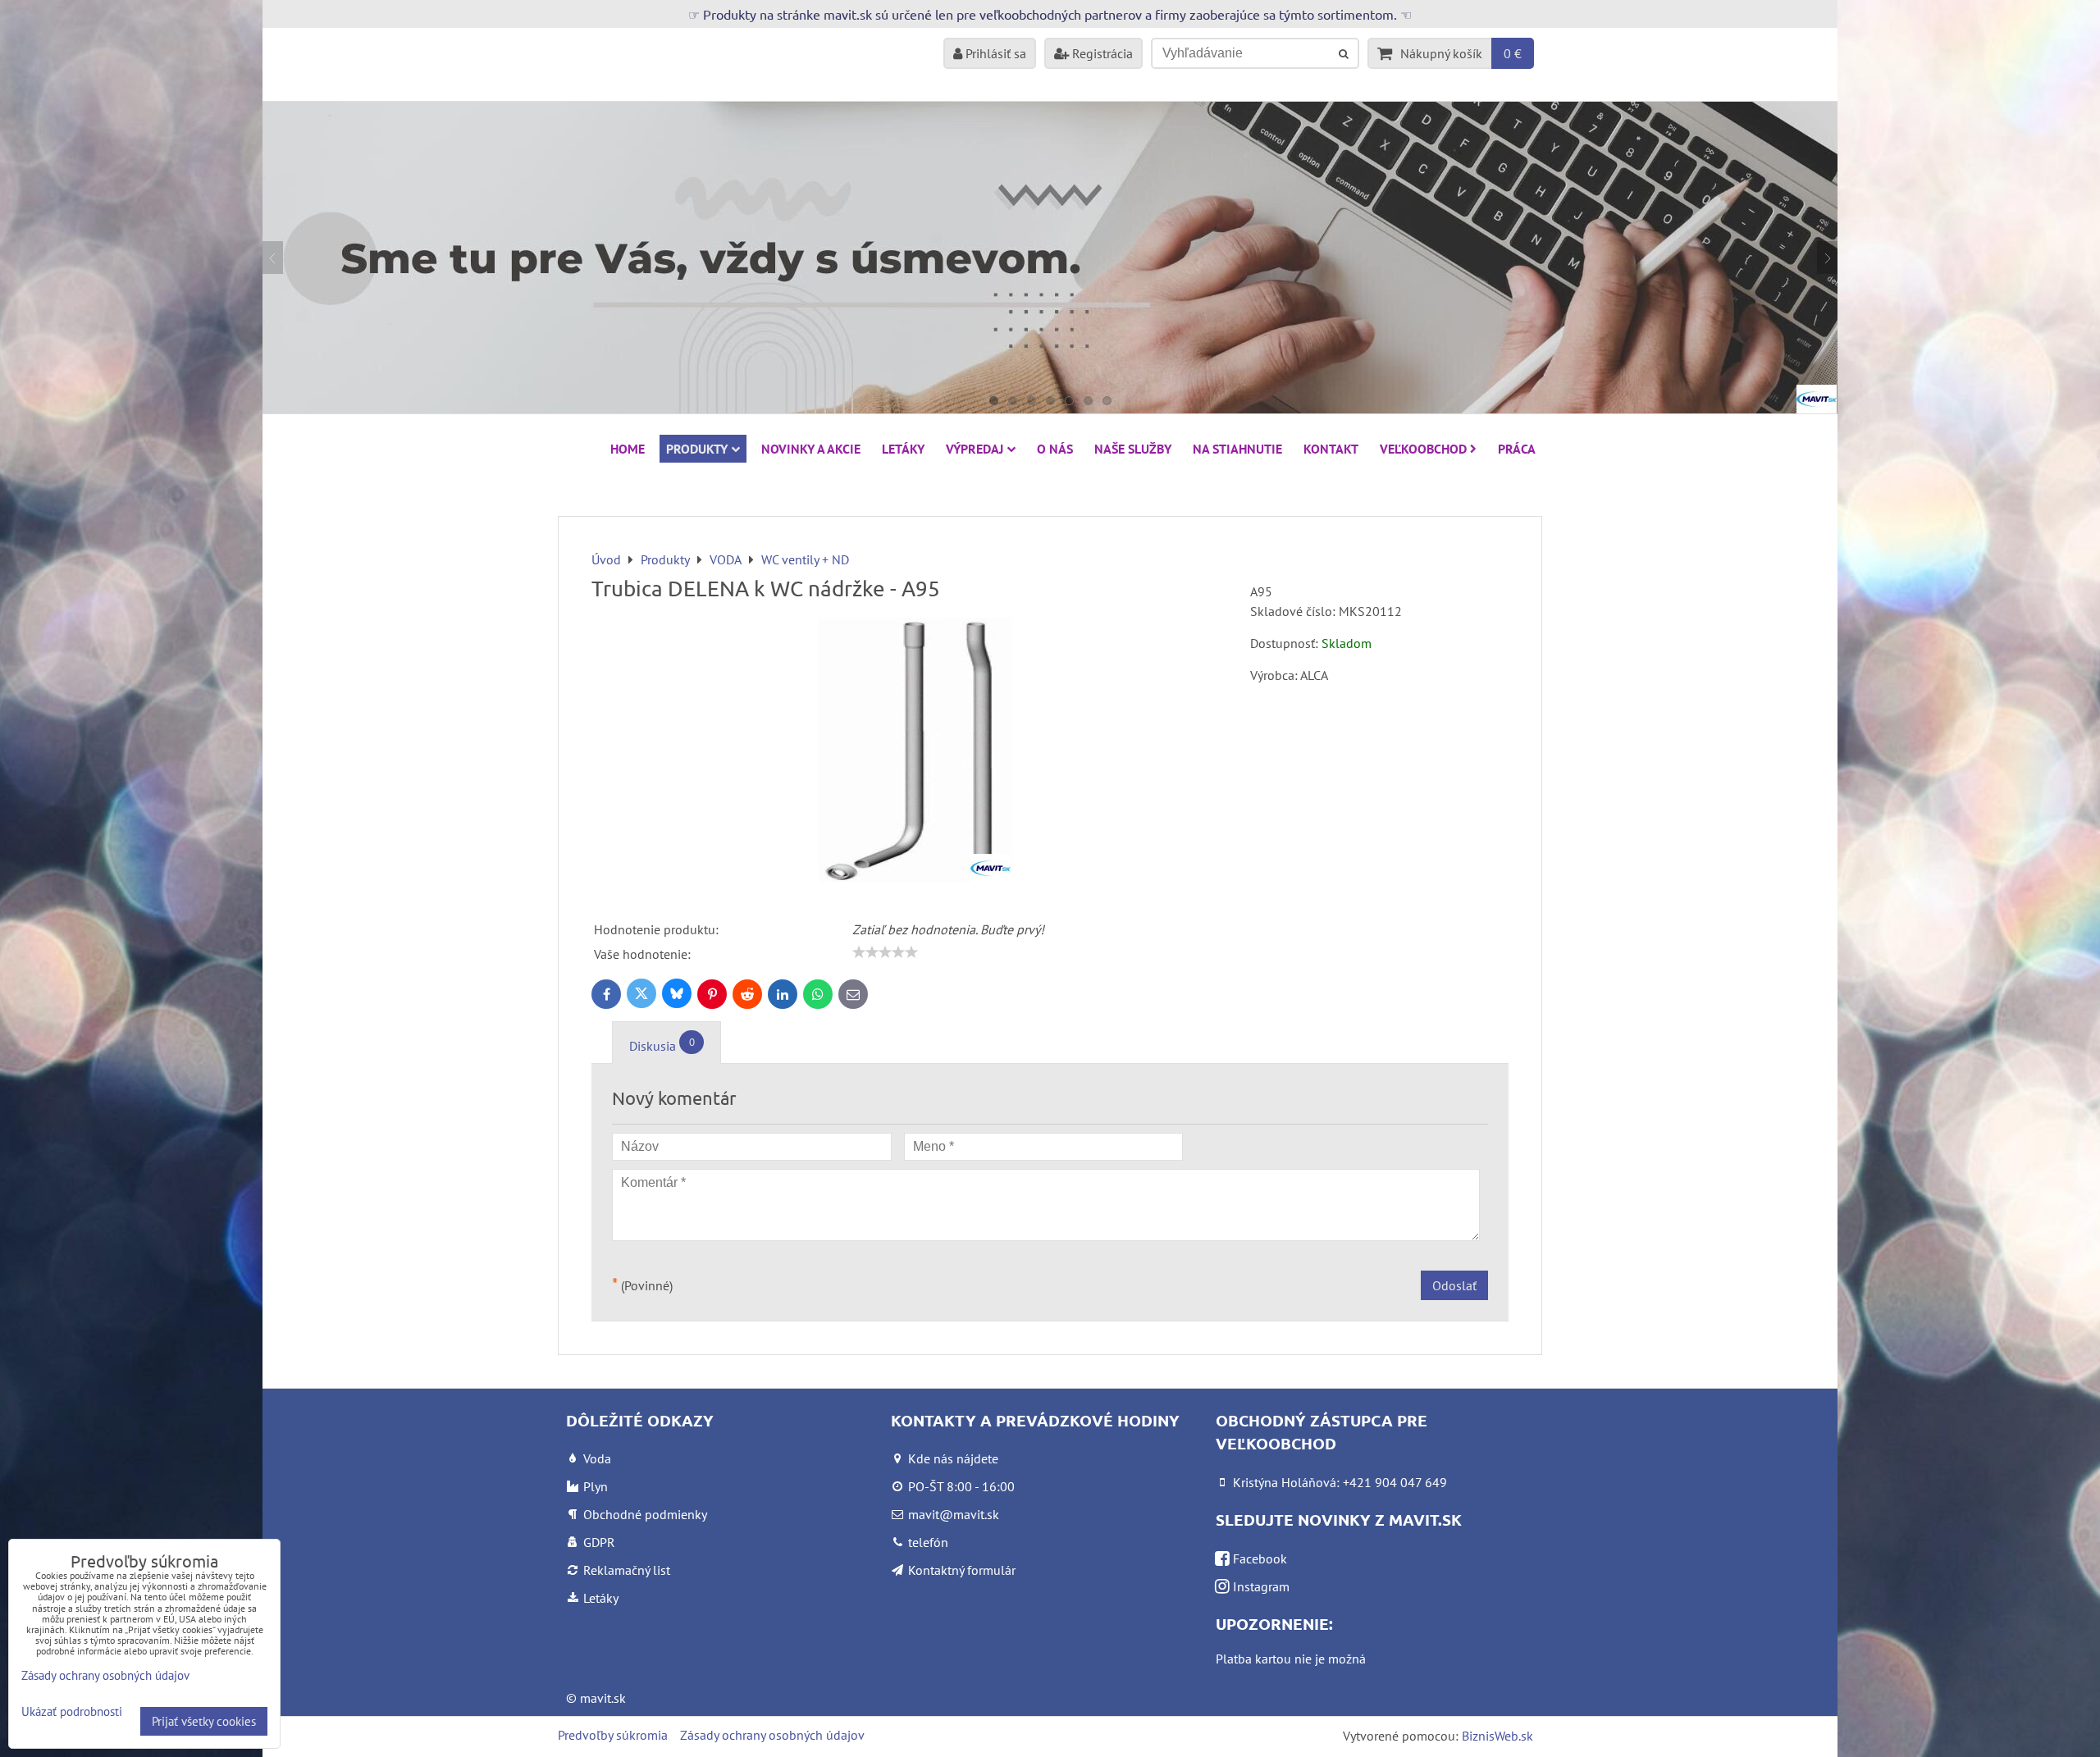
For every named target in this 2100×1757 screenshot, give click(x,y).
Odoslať (1454, 1285)
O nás (1055, 449)
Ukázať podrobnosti (72, 1712)
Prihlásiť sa (994, 53)
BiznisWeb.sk (1497, 1736)
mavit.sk (603, 1698)
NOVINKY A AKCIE (811, 449)
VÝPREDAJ (975, 449)
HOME (628, 449)
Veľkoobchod (1423, 449)
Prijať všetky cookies (204, 1721)
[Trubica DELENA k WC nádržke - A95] (915, 753)
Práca (1517, 449)
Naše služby (1133, 449)
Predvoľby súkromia (613, 1735)
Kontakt (1331, 449)
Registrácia (1101, 53)
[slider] (885, 952)
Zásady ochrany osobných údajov (772, 1735)
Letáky (903, 449)
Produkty (697, 449)
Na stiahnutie (1237, 449)
